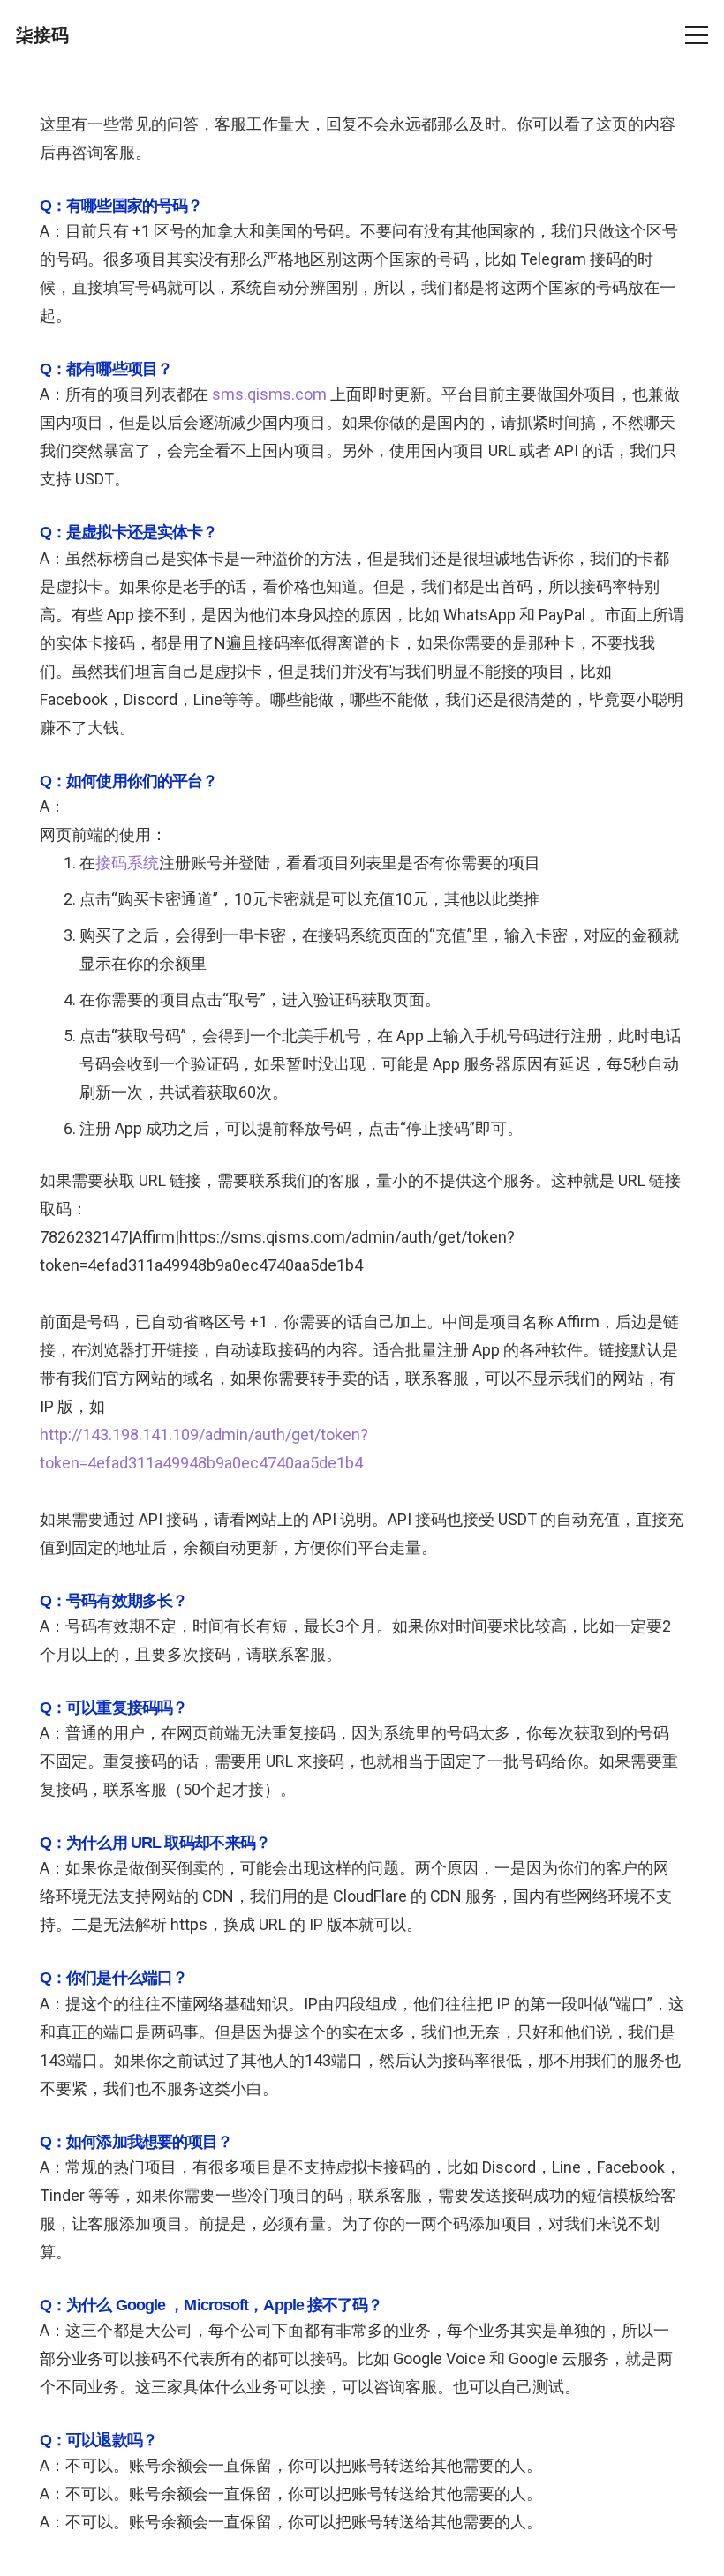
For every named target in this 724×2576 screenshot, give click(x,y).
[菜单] (697, 35)
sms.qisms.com (269, 394)
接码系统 (127, 863)
